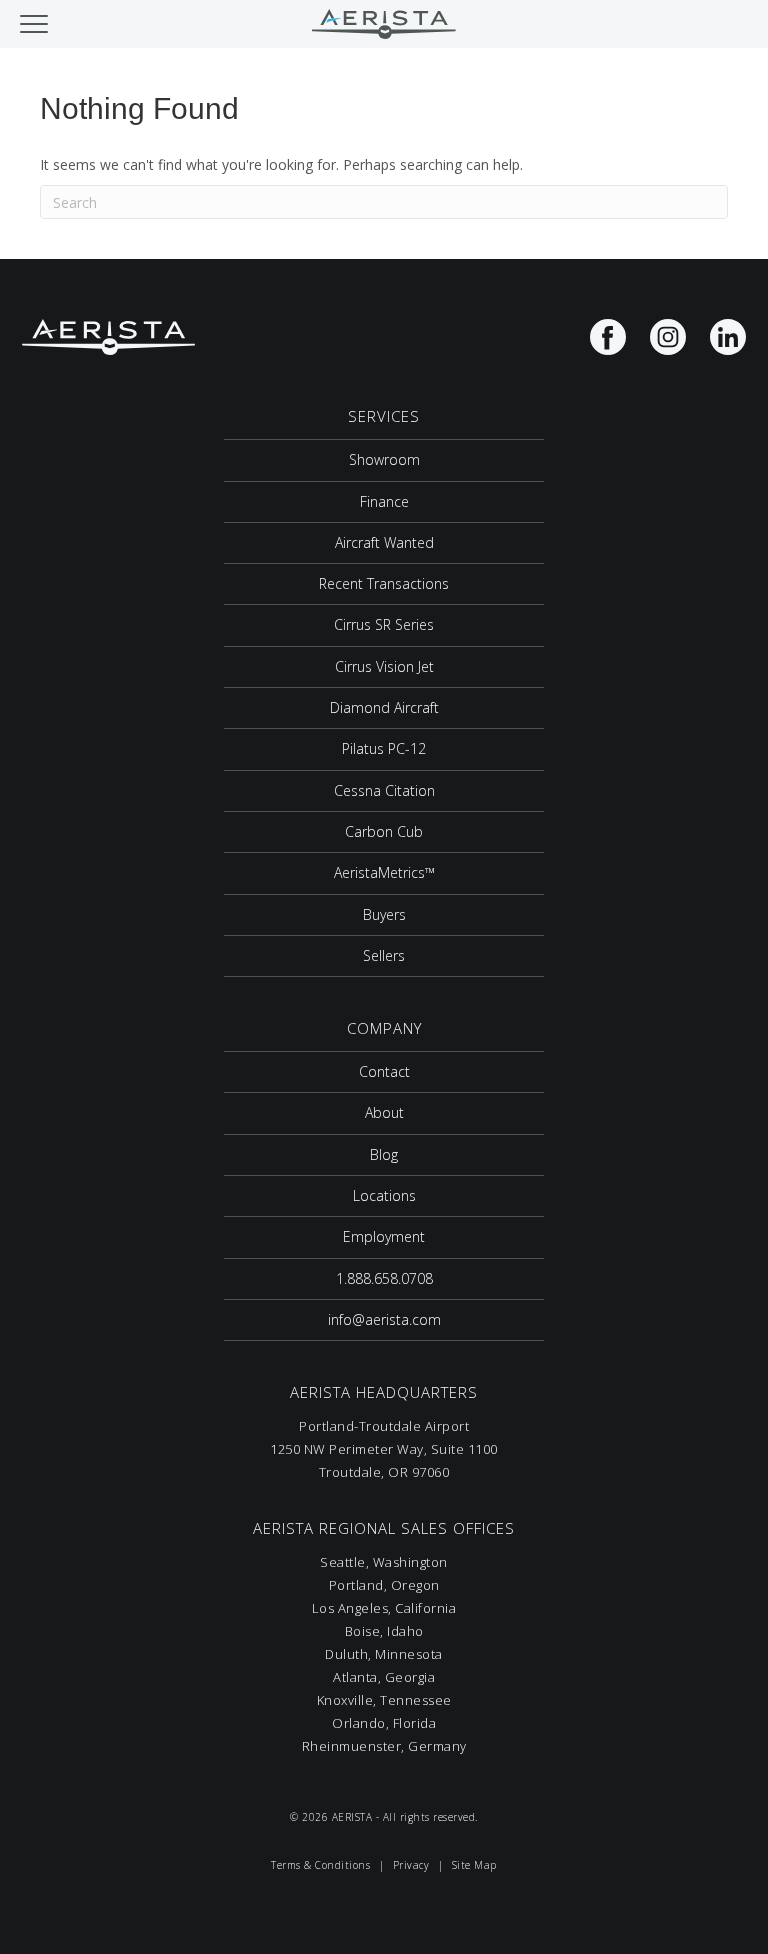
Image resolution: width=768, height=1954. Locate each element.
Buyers (384, 914)
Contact (384, 1071)
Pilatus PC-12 (384, 748)
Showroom (384, 459)
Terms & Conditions (320, 1865)
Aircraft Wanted (384, 542)
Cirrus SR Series (384, 624)
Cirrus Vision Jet (384, 666)
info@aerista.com (384, 1319)
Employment (384, 1236)
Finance (384, 501)
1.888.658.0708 (384, 1278)
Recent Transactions (384, 583)
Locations (384, 1195)
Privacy (411, 1865)
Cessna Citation (384, 790)
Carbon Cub (384, 831)
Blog (384, 1154)
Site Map (474, 1865)
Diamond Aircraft (384, 707)
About (384, 1112)
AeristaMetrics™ (384, 872)
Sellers (384, 955)
